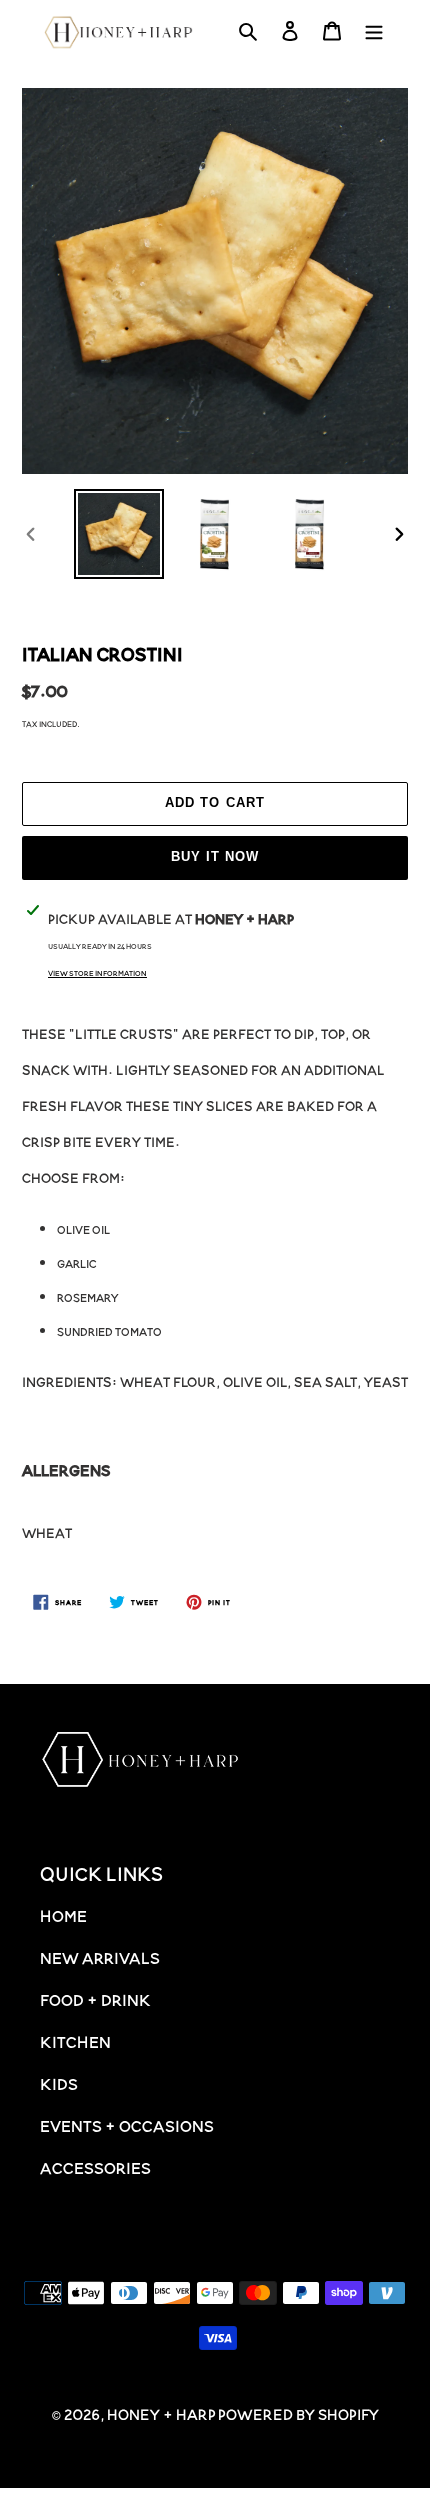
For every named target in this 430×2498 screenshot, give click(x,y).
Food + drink (95, 1999)
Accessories (95, 2167)
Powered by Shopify (298, 2413)
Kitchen (75, 2041)
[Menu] (374, 32)
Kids (59, 2083)
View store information (97, 972)
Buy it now (215, 856)
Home (63, 1915)
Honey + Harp (161, 2413)
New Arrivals (100, 1957)
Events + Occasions (127, 2125)
